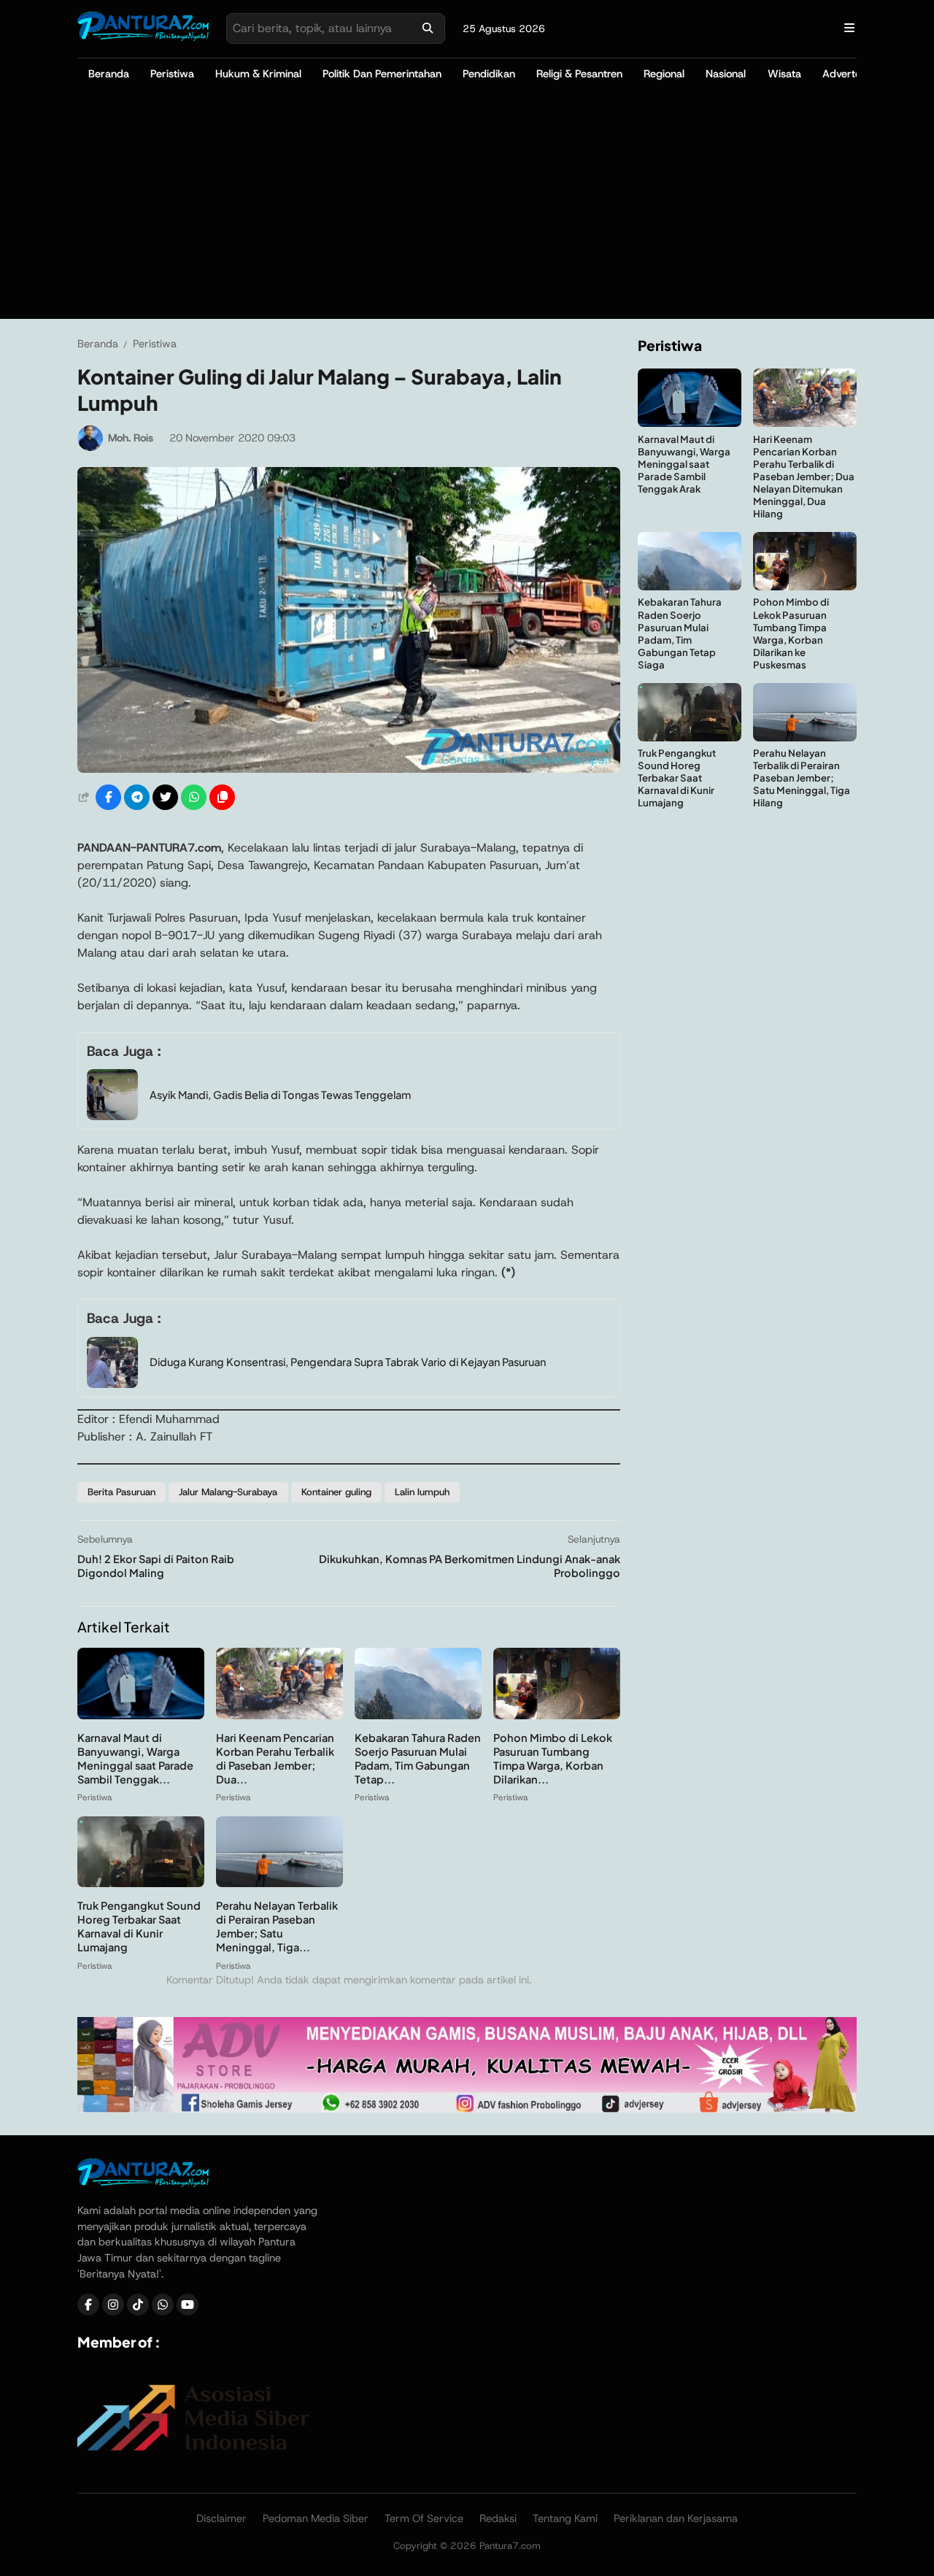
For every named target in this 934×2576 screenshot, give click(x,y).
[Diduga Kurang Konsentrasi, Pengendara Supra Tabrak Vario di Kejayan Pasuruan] (112, 1384)
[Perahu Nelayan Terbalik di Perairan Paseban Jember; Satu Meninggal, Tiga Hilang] (279, 1883)
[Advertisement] (467, 209)
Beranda (109, 74)
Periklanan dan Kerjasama (676, 2518)
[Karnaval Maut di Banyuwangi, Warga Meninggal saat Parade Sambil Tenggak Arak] (141, 1715)
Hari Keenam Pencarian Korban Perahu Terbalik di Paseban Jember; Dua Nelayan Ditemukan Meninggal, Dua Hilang (804, 477)
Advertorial (849, 74)
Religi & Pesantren (579, 74)
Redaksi (498, 2518)
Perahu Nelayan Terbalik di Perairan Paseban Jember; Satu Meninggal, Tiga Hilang (802, 778)
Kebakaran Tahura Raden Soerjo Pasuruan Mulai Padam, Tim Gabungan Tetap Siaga (680, 634)
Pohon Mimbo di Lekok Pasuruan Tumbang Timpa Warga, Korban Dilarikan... (553, 1758)
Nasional (726, 74)
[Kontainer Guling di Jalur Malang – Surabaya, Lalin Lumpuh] (349, 769)
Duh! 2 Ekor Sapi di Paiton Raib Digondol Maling (156, 1566)
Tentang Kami (565, 2518)
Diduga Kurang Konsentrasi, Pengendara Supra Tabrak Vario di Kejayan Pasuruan (348, 1362)
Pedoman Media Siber (316, 2518)
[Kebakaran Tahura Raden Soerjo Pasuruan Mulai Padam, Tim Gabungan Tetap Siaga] (418, 1715)
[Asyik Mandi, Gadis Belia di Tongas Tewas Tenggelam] (112, 1116)
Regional (664, 74)
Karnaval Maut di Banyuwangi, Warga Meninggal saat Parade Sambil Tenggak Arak (684, 464)
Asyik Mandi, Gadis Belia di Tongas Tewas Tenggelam (280, 1095)
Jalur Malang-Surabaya (228, 1492)
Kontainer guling (336, 1492)
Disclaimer (221, 2518)
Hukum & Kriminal (258, 74)
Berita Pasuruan (121, 1492)
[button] (222, 797)
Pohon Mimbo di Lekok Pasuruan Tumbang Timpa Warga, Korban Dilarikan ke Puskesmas (791, 634)
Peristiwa (172, 74)
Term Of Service (424, 2518)
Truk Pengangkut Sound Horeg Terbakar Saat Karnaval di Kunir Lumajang (139, 1926)
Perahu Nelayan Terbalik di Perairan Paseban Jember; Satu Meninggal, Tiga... (277, 1926)
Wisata (784, 74)
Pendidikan (489, 74)
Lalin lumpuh (422, 1492)
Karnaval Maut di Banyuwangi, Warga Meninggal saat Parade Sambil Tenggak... (135, 1758)
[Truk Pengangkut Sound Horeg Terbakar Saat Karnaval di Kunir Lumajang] (141, 1883)
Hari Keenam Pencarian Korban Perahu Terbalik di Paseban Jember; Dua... (275, 1758)
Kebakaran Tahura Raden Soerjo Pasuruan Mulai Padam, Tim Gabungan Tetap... (418, 1758)
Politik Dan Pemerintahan (382, 74)
